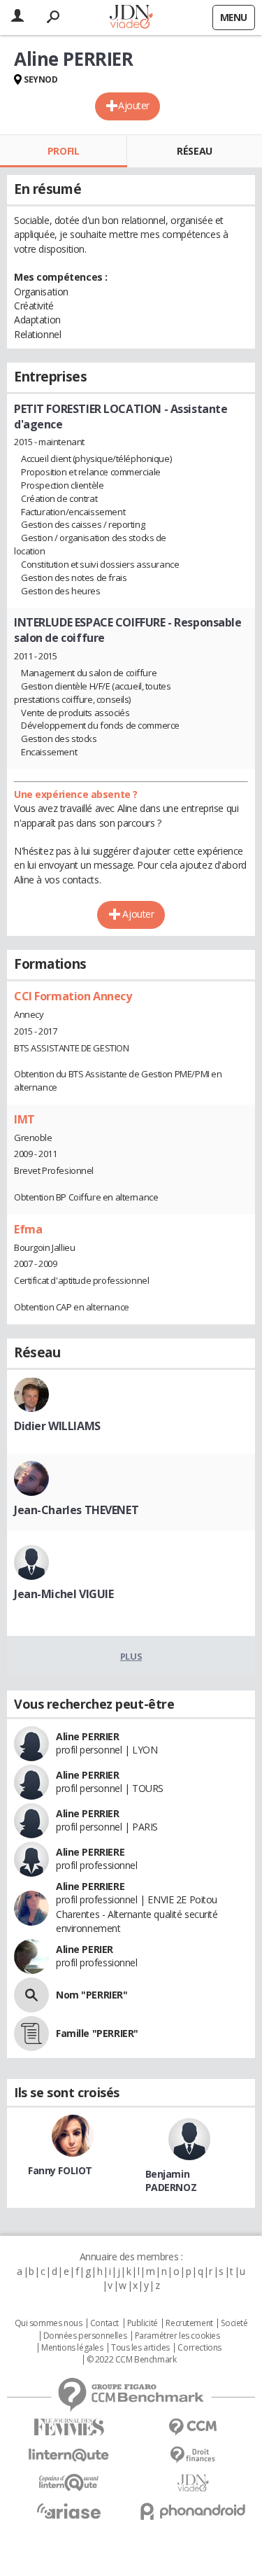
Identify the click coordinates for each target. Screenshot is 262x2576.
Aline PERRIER (88, 1736)
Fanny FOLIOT (60, 2170)
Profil (63, 151)
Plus (131, 1656)
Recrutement (189, 2323)
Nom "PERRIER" (92, 1995)
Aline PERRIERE (90, 1852)
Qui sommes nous (49, 2323)
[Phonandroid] (194, 2511)
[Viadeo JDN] (194, 2483)
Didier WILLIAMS (57, 1426)
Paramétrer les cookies (177, 2336)
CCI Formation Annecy (73, 996)
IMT (24, 1119)
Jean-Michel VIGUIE (64, 1594)
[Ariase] (69, 2511)
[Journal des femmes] (69, 2427)
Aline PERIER (85, 1949)
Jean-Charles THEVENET (76, 1510)
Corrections (199, 2348)
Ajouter (134, 105)
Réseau (194, 151)
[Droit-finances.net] (194, 2455)
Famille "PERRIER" (97, 2033)
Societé (234, 2323)
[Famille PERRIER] (31, 2033)
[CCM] (194, 2427)
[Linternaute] (69, 2455)
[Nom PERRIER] (31, 1995)
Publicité (143, 2323)
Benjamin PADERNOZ (171, 2180)
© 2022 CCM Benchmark (132, 2360)
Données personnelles (85, 2336)
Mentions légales (72, 2348)
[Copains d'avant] (69, 2483)
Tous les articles (140, 2348)
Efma (28, 1229)
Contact (104, 2323)
